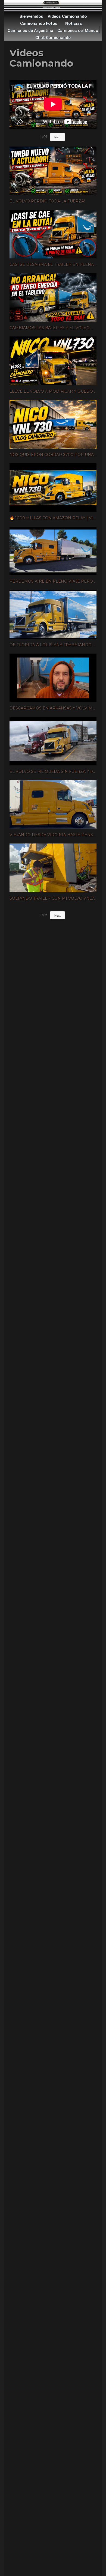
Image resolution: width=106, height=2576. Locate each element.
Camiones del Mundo (78, 31)
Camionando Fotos (39, 23)
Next (57, 137)
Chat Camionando (53, 38)
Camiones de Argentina (30, 31)
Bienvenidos (31, 16)
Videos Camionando (67, 16)
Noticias (74, 23)
